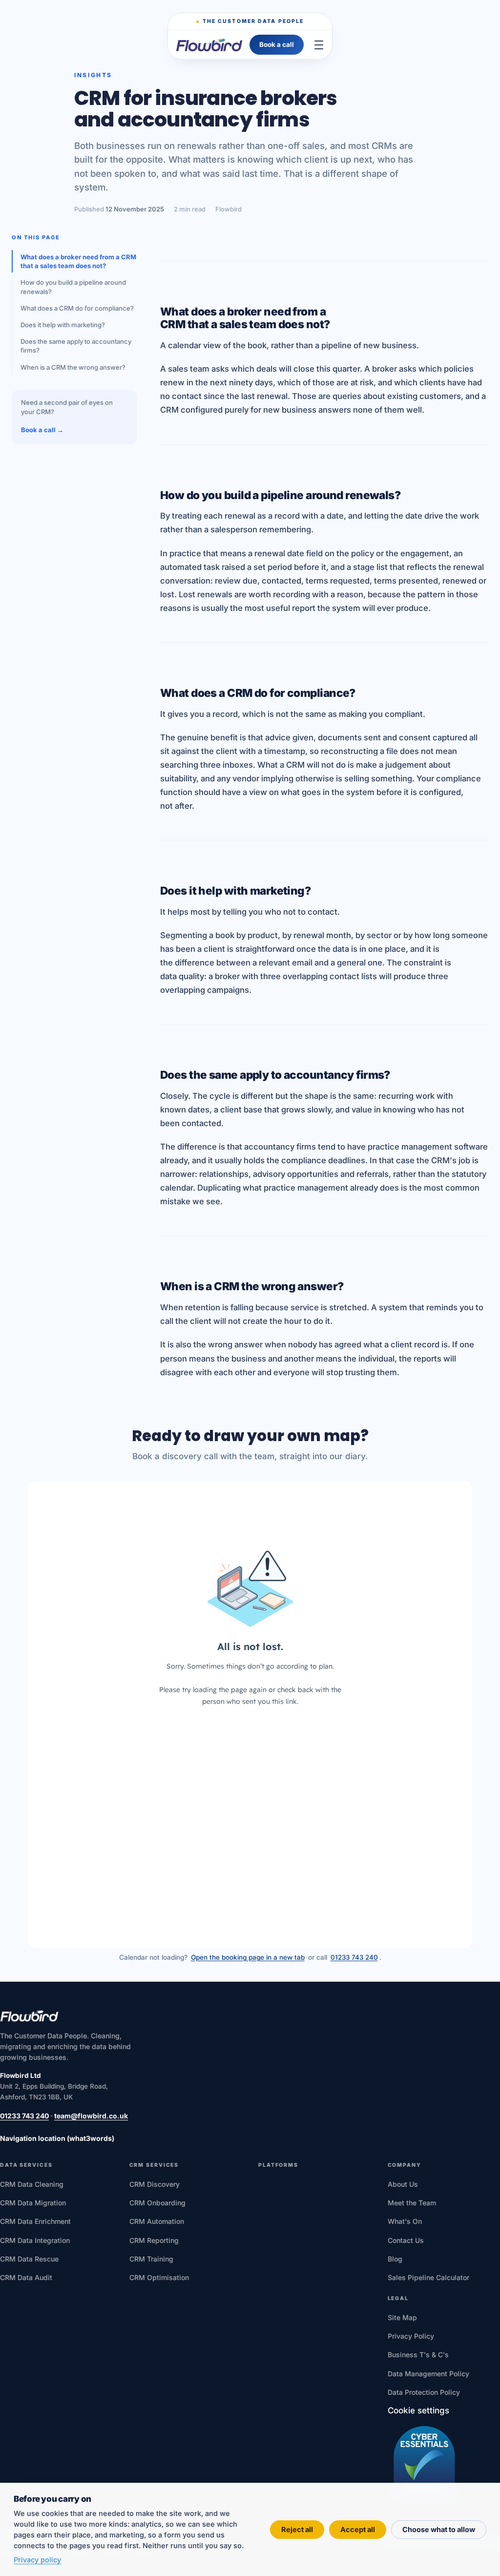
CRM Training (151, 2259)
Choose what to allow (439, 2529)
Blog (395, 2259)
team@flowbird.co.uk (91, 2116)
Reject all (297, 2529)
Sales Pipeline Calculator (428, 2277)
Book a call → (42, 430)
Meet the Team (412, 2203)
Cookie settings (418, 2410)
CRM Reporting (154, 2240)
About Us (403, 2184)
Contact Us (406, 2240)
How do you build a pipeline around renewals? (73, 287)
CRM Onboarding (157, 2203)
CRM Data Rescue (29, 2259)
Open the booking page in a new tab (248, 1957)
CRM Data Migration (33, 2203)
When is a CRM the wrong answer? (73, 367)
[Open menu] (319, 45)
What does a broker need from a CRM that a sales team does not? (78, 261)
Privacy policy (37, 2560)
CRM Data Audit (26, 2277)
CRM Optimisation (159, 2277)
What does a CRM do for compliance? (77, 308)
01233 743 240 (354, 1957)
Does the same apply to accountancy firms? (76, 346)
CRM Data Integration (35, 2240)
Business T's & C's (418, 2355)
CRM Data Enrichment (35, 2221)
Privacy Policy (411, 2336)
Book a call (277, 44)
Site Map (402, 2317)
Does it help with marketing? (63, 325)
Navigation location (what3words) (57, 2138)
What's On (405, 2221)
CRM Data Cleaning (32, 2184)
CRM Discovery (155, 2184)
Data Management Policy (428, 2374)
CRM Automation (157, 2221)
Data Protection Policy (424, 2392)
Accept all (358, 2529)
